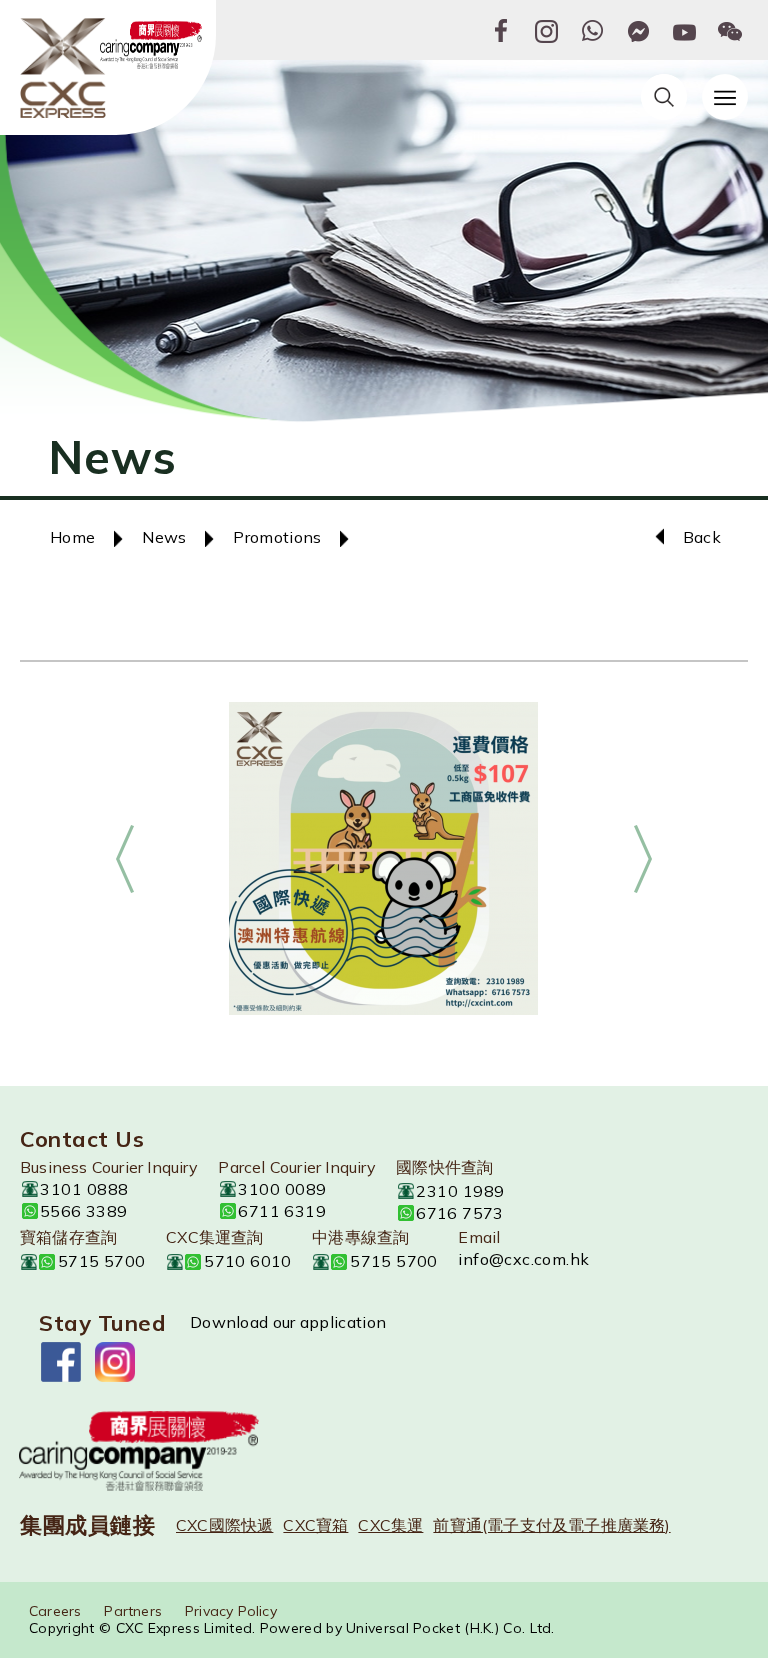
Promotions (277, 537)
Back (702, 537)
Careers (55, 1611)
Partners (133, 1611)
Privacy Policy (231, 1611)
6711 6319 (282, 1211)
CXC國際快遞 (224, 1525)
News (164, 537)
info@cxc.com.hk (523, 1259)
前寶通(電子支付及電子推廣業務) (551, 1525)
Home (72, 537)
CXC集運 (390, 1525)
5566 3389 (84, 1211)
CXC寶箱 (315, 1525)
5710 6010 (248, 1261)
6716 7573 (460, 1213)
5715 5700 (102, 1261)
